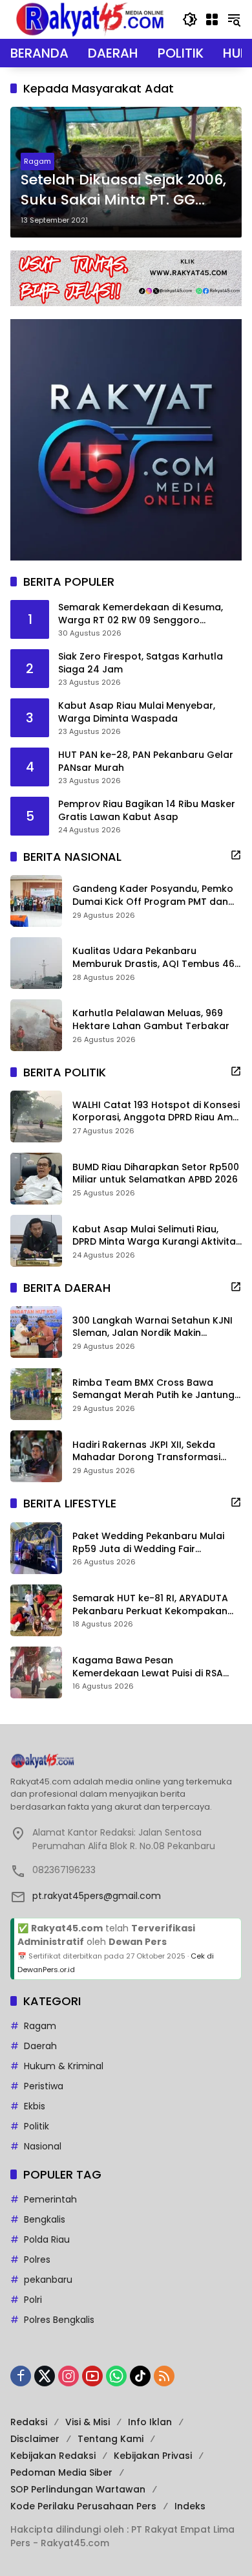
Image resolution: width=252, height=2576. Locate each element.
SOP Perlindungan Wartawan (78, 2489)
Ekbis (35, 2106)
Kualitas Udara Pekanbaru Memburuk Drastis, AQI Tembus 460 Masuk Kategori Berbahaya (156, 958)
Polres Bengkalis (59, 2320)
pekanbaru (48, 2280)
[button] (190, 19)
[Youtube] (92, 2376)
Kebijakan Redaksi (53, 2456)
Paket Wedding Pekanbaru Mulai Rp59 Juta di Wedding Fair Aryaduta (148, 1543)
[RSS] (164, 2376)
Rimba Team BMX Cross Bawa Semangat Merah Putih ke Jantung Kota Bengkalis (153, 1389)
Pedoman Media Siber (61, 2472)
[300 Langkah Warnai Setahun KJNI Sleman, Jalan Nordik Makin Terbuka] (36, 1332)
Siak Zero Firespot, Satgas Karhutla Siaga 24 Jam (141, 663)
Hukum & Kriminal (64, 2066)
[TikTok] (140, 2376)
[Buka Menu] (212, 19)
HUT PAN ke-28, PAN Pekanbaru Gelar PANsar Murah (146, 761)
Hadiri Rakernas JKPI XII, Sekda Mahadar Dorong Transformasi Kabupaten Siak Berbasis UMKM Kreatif (146, 1451)
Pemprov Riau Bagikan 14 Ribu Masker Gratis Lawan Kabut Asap (147, 811)
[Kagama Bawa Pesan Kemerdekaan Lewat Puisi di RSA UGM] (36, 1672)
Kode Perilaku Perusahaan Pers (83, 2506)
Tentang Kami (110, 2439)
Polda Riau (47, 2239)
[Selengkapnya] (236, 855)
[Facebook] (21, 2376)
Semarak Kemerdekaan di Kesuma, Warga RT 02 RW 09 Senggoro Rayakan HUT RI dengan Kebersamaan (150, 614)
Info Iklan (150, 2422)
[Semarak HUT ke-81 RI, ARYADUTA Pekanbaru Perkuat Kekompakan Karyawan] (36, 1610)
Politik (37, 2126)
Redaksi (29, 2422)
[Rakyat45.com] (90, 19)
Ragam (37, 161)
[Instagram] (68, 2376)
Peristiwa (44, 2086)
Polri (33, 2300)
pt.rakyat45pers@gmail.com (97, 1896)
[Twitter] (45, 2376)
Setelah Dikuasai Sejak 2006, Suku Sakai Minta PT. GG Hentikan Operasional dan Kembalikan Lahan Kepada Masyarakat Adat (123, 190)
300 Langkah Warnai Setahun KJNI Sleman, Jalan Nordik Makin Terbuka (152, 1327)
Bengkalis (45, 2219)
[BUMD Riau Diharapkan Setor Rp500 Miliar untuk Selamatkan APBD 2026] (36, 1179)
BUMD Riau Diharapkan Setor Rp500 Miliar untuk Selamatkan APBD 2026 (156, 1174)
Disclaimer (35, 2439)
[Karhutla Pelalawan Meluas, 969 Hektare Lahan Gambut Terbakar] (36, 1025)
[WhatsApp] (116, 2376)
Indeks (190, 2506)
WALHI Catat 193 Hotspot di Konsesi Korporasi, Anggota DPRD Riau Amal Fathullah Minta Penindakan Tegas (157, 1112)
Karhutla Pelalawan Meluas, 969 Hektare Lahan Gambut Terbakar (151, 1020)
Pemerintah (50, 2199)
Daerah (40, 2046)
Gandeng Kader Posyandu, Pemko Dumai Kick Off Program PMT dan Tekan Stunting (153, 895)
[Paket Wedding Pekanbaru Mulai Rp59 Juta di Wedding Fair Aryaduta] (36, 1548)
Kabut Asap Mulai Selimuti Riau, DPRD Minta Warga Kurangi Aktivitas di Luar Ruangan (157, 1236)
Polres (37, 2260)
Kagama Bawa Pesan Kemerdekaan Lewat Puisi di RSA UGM (148, 1667)
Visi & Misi (88, 2422)
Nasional (43, 2146)
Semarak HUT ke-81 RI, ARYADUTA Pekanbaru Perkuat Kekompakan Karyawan (150, 1605)
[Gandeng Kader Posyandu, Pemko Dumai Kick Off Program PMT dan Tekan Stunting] (36, 901)
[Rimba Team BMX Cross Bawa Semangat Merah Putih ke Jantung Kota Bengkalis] (36, 1394)
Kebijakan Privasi (153, 2456)
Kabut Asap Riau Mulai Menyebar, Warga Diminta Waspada (137, 712)
